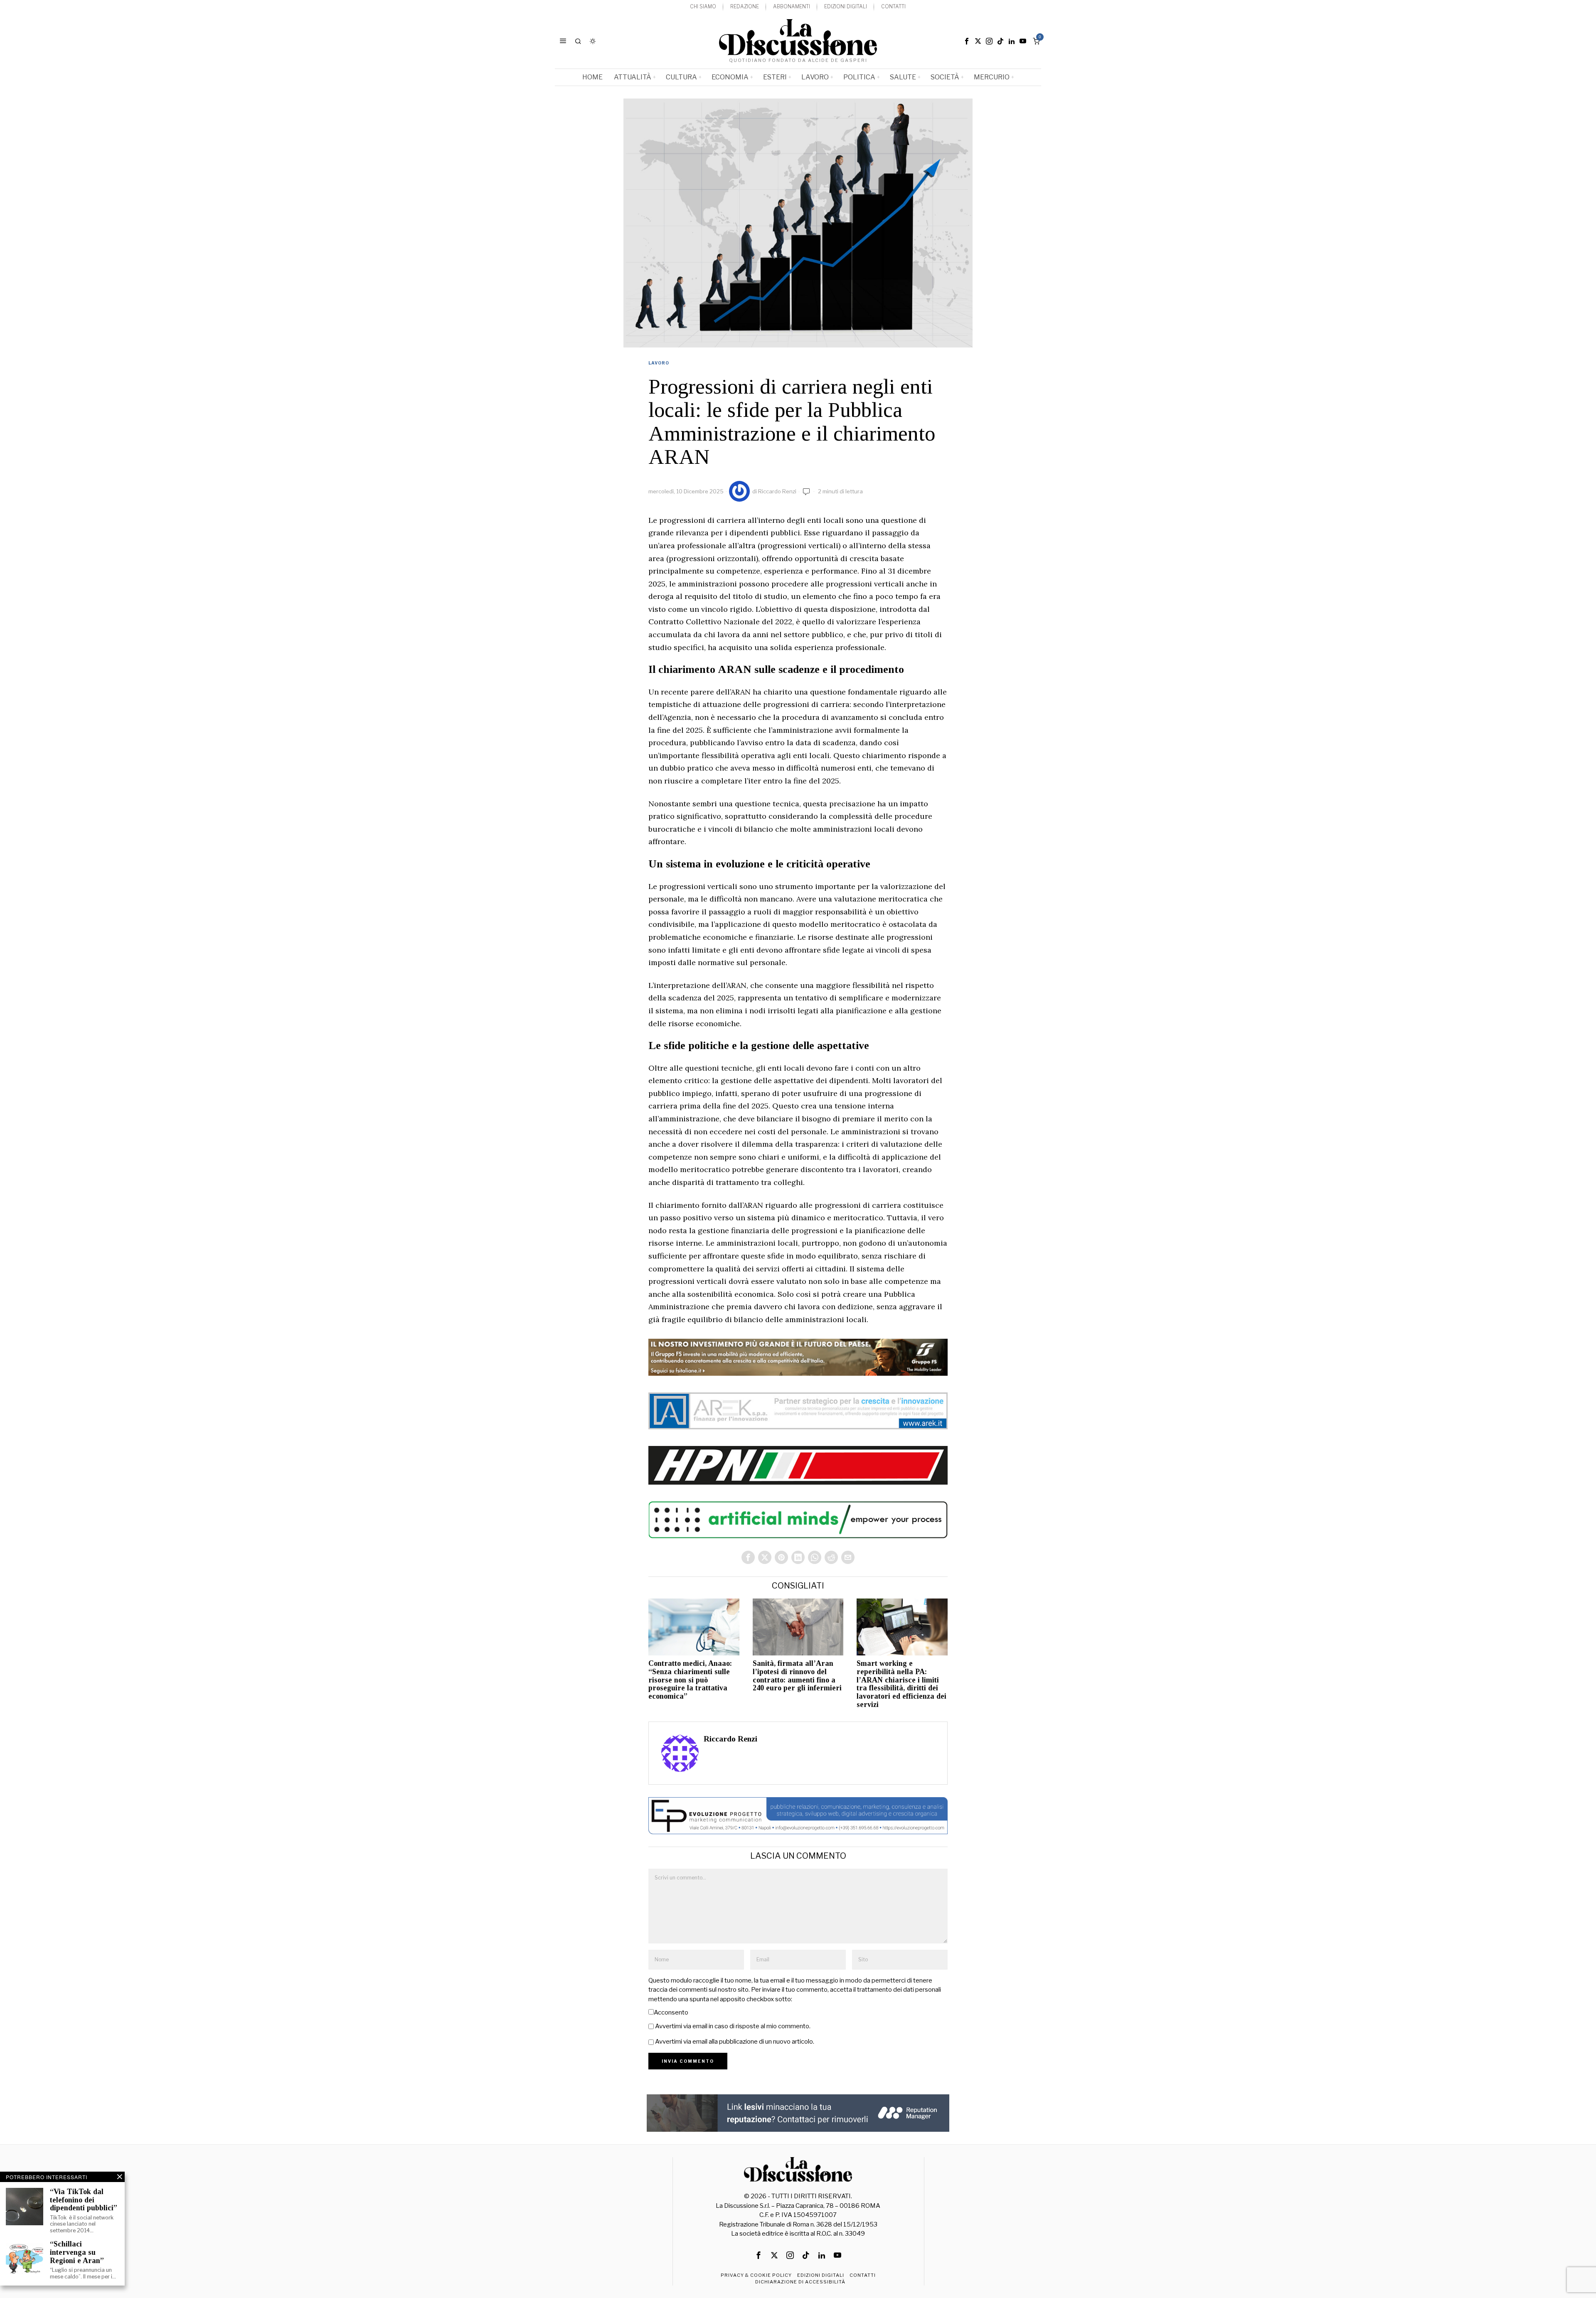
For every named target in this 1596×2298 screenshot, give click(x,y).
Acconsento (671, 2012)
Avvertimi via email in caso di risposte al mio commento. (733, 2026)
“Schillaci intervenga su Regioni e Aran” (77, 2252)
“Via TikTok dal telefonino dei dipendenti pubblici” (84, 2200)
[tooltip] (967, 41)
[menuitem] (703, 7)
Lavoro (659, 363)
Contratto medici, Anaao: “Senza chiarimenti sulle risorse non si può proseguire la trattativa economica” (690, 1680)
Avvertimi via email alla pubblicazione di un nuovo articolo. (735, 2042)
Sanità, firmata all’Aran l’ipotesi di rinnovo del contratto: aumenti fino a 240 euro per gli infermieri (797, 1676)
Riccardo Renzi (777, 491)
